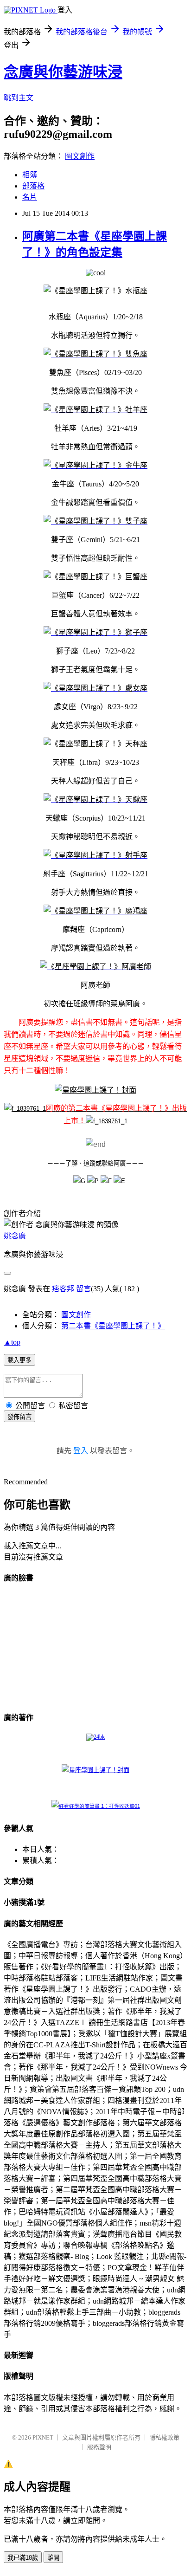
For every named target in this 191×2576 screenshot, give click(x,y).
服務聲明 (99, 2447)
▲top (12, 1342)
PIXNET (43, 2437)
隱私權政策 (164, 2437)
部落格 (33, 186)
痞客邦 (63, 1289)
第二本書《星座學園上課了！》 (113, 1326)
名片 (30, 197)
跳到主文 (19, 98)
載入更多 (19, 1360)
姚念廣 (15, 1236)
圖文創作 (80, 156)
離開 (53, 2558)
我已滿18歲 (23, 2558)
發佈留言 (19, 1417)
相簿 (30, 175)
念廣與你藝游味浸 (63, 72)
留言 (83, 1289)
